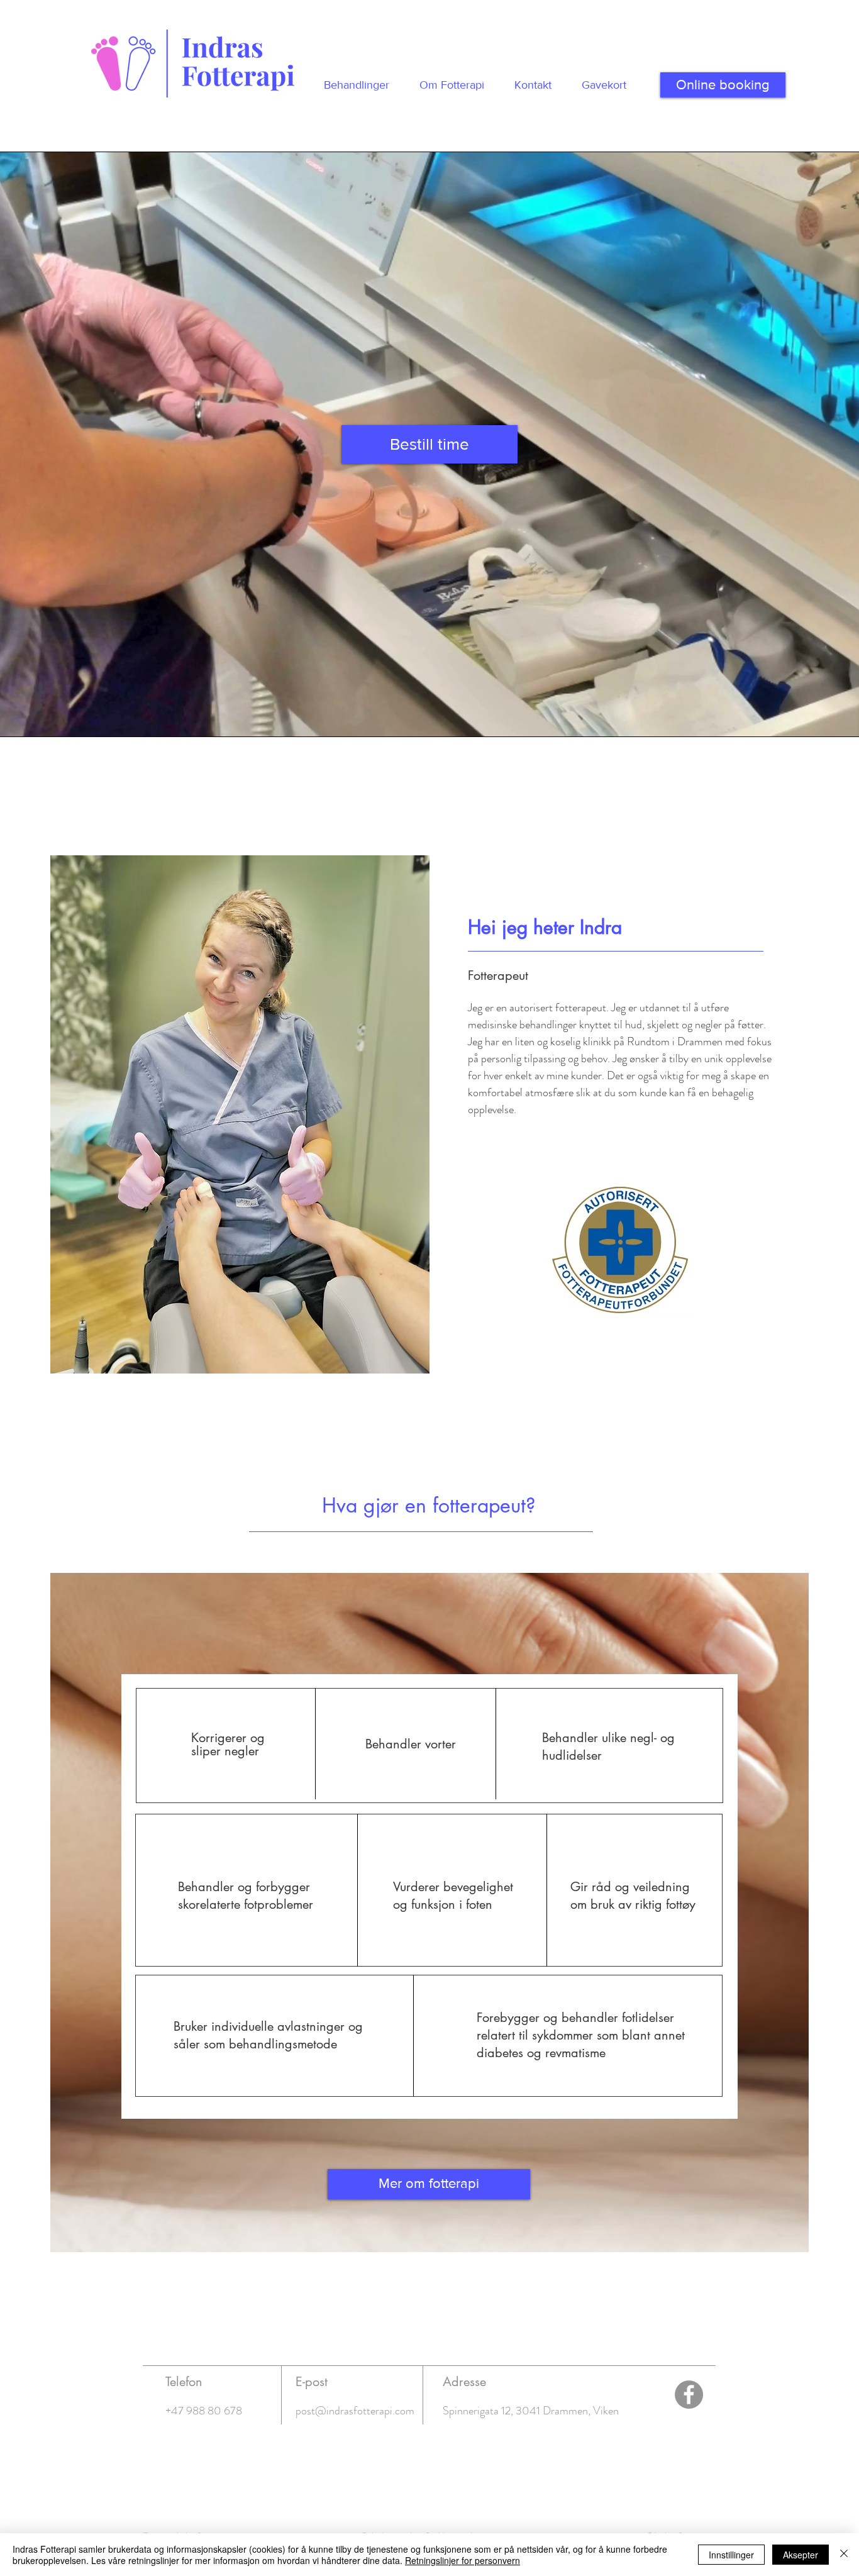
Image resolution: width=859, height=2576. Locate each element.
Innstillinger (731, 2555)
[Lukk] (844, 2555)
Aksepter (801, 2555)
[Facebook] (689, 2395)
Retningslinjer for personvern (463, 2560)
